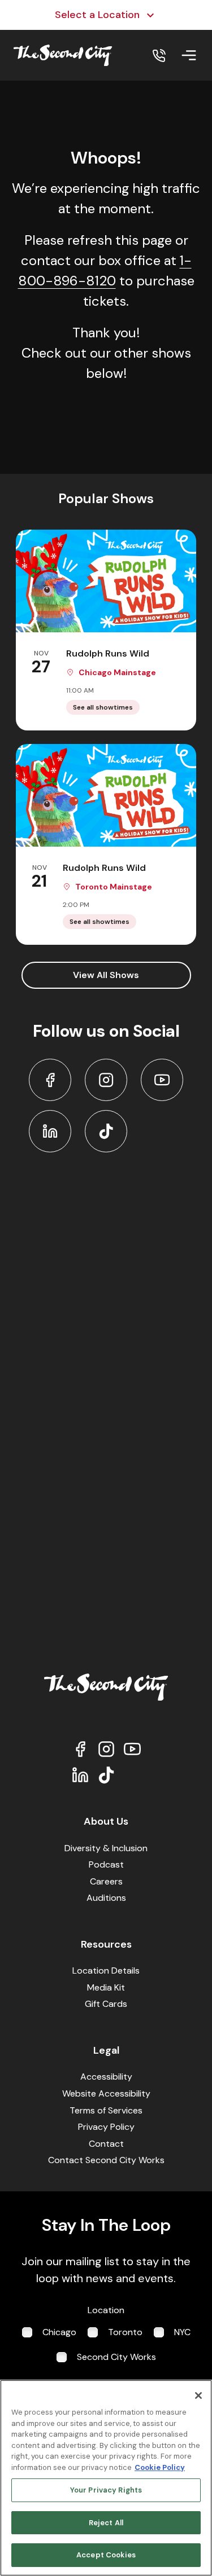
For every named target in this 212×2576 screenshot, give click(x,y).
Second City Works (116, 2357)
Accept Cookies (106, 2555)
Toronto (125, 2332)
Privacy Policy (106, 2127)
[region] (106, 2478)
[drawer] (189, 55)
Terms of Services (106, 2110)
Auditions (106, 1898)
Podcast (106, 1864)
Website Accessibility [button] (106, 2093)
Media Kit (106, 1987)
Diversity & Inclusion (106, 1848)
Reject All (106, 2523)
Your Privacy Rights (106, 2490)
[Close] (198, 2396)
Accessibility (106, 2077)
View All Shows (106, 975)
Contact (106, 2144)
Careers (106, 1881)
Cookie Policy (160, 2467)
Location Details (106, 1970)
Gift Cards (106, 2004)
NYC (182, 2332)
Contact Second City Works (106, 2160)
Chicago (59, 2332)
